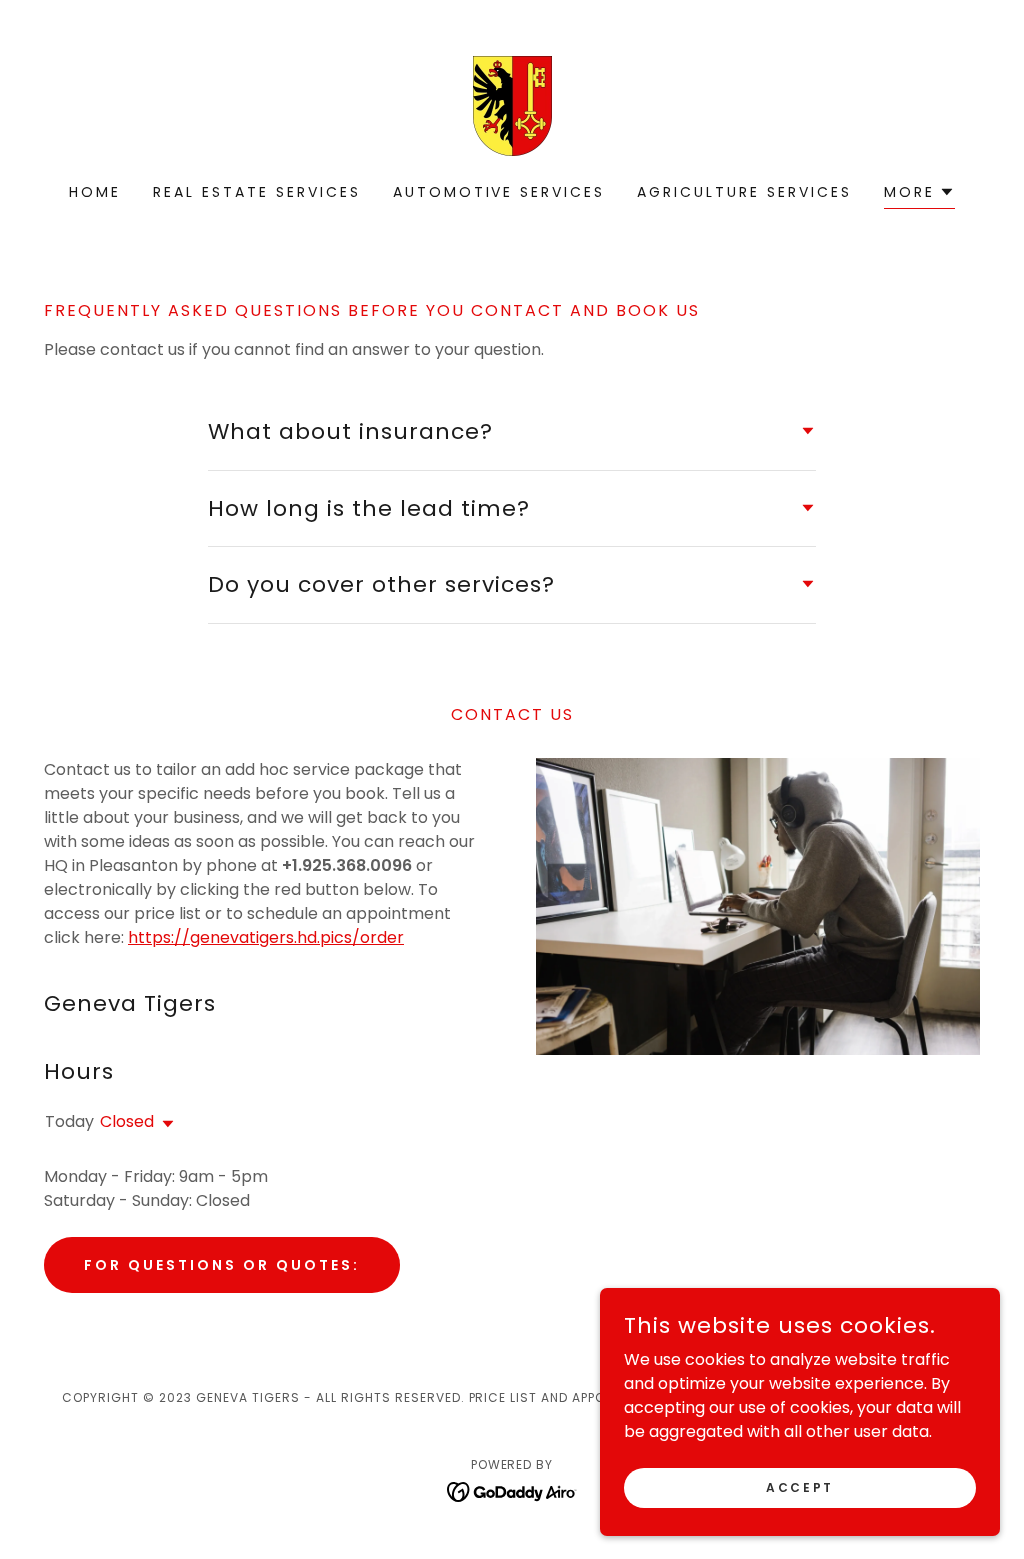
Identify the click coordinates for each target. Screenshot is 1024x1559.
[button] (919, 194)
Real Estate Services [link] (257, 192)
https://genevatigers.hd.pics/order (266, 937)
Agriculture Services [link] (744, 192)
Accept (799, 1486)
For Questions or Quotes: (222, 1265)
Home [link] (95, 192)
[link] (512, 104)
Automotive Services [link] (499, 192)
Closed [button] (127, 1121)
